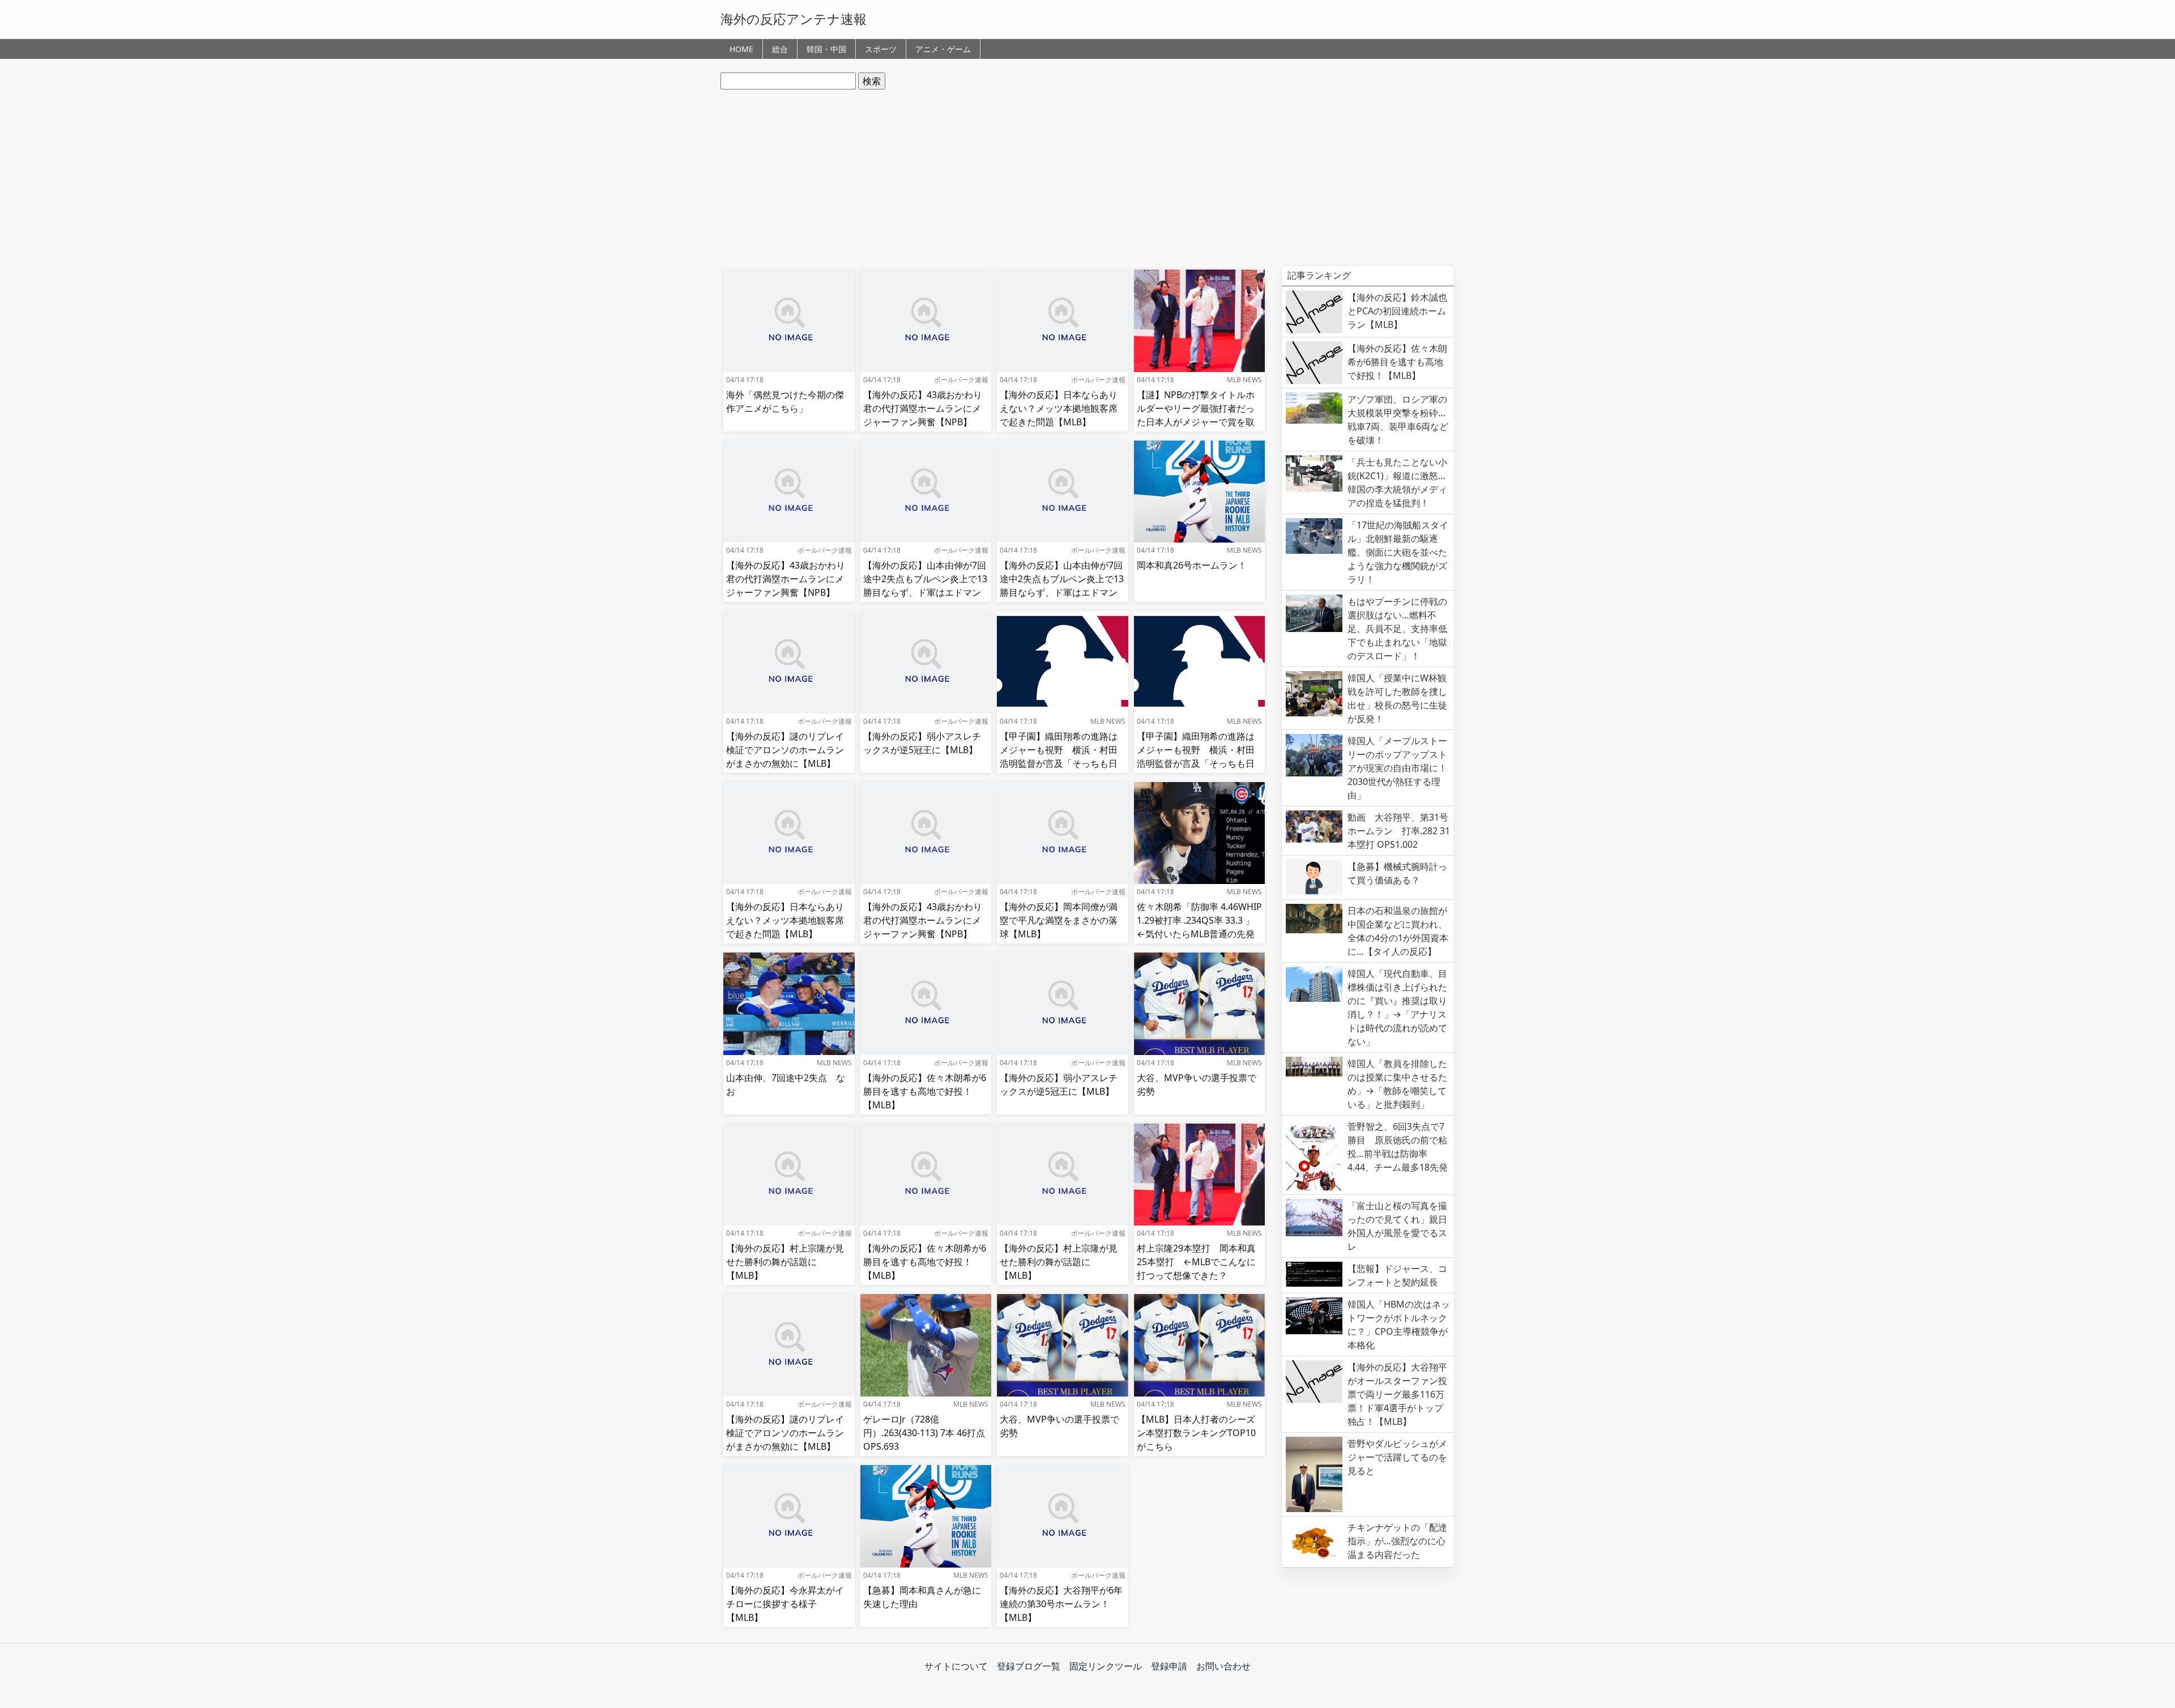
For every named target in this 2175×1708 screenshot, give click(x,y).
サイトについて (956, 1666)
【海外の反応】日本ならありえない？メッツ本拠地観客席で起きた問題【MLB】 (1059, 408)
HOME (741, 49)
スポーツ (881, 49)
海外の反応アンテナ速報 (794, 19)
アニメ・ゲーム (943, 49)
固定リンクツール (1106, 1666)
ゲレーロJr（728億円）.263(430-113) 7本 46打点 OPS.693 (924, 1433)
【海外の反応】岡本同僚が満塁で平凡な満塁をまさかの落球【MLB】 (1059, 920)
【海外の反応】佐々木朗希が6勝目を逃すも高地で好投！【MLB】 (925, 1091)
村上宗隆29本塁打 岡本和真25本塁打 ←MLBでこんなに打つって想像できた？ (1196, 1262)
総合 (780, 49)
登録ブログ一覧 (1029, 1666)
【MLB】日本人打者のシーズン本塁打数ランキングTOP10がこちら (1196, 1433)
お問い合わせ (1223, 1666)
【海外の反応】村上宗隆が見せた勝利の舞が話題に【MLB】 (785, 1262)
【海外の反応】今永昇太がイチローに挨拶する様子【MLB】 (785, 1604)
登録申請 (1169, 1666)
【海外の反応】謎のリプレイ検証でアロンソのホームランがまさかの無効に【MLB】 (785, 750)
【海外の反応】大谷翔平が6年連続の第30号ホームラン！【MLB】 (1061, 1604)
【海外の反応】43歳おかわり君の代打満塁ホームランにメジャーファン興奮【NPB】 (923, 408)
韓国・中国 (826, 49)
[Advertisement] (1087, 177)
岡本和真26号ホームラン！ (1192, 565)
